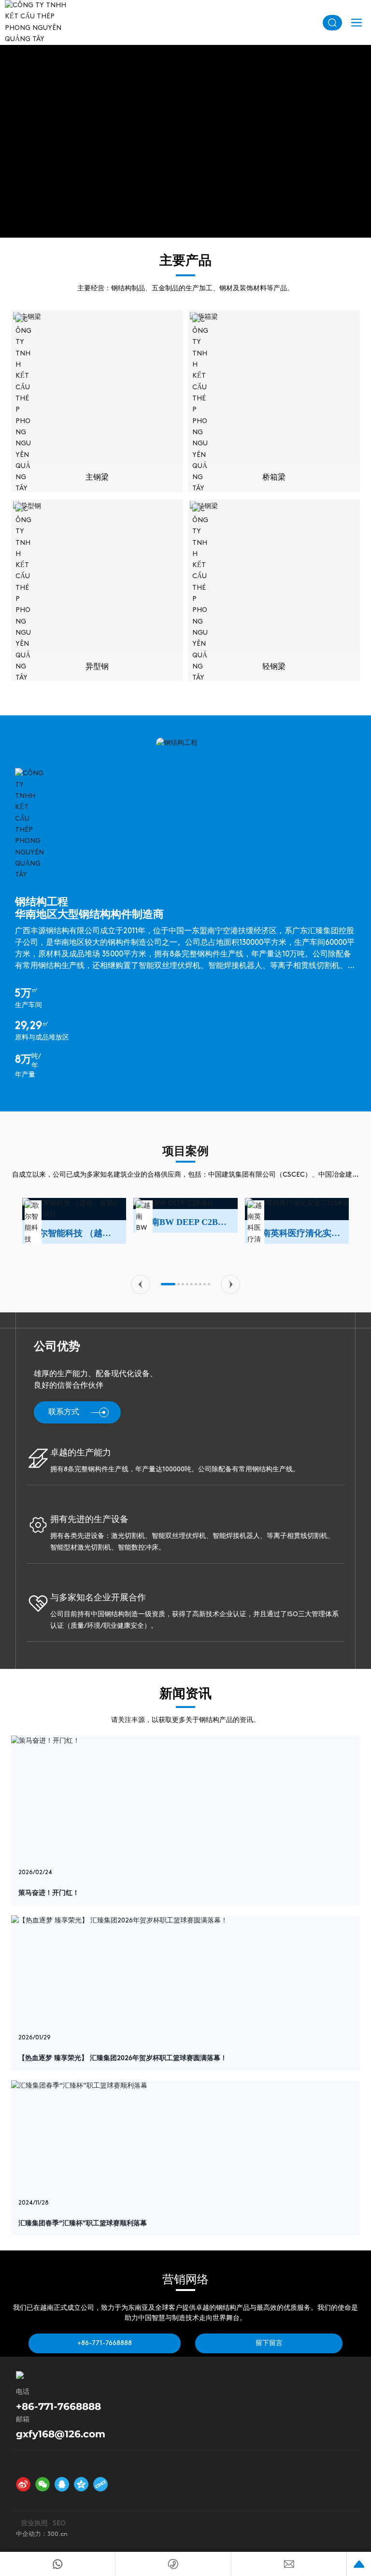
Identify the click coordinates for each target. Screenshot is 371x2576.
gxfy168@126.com (61, 2434)
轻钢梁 (274, 667)
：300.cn (54, 2534)
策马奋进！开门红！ (49, 1893)
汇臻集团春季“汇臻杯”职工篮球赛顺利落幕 (83, 2224)
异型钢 (97, 667)
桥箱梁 (274, 478)
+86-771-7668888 (58, 2406)
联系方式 (64, 1412)
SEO (59, 2524)
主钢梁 (97, 478)
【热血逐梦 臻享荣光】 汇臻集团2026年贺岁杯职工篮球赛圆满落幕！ (123, 2058)
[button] (141, 1284)
